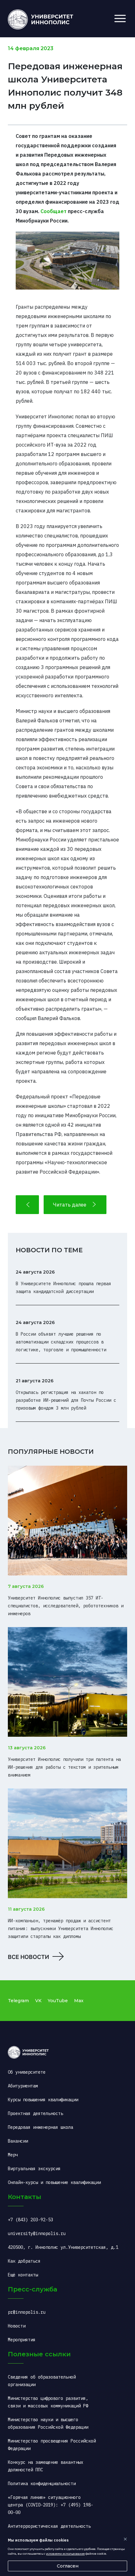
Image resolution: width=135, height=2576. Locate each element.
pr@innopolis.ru (27, 2312)
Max (79, 2001)
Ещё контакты (23, 2275)
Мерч (13, 2155)
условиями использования (65, 2554)
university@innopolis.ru (37, 2233)
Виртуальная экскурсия (34, 2169)
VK (38, 2001)
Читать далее (70, 1205)
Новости (17, 2326)
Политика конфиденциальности (42, 2484)
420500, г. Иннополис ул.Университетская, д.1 (63, 2247)
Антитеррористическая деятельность (49, 2526)
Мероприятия (22, 2340)
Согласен (68, 2566)
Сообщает (54, 211)
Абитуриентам (23, 2086)
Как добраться (24, 2261)
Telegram (18, 2001)
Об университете (27, 2072)
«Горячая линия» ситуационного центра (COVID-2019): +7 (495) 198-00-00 (51, 2505)
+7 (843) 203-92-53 (30, 2220)
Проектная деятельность (35, 2113)
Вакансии (18, 2141)
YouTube (58, 2001)
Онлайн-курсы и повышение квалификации (54, 2182)
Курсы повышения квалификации (43, 2100)
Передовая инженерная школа (40, 2127)
